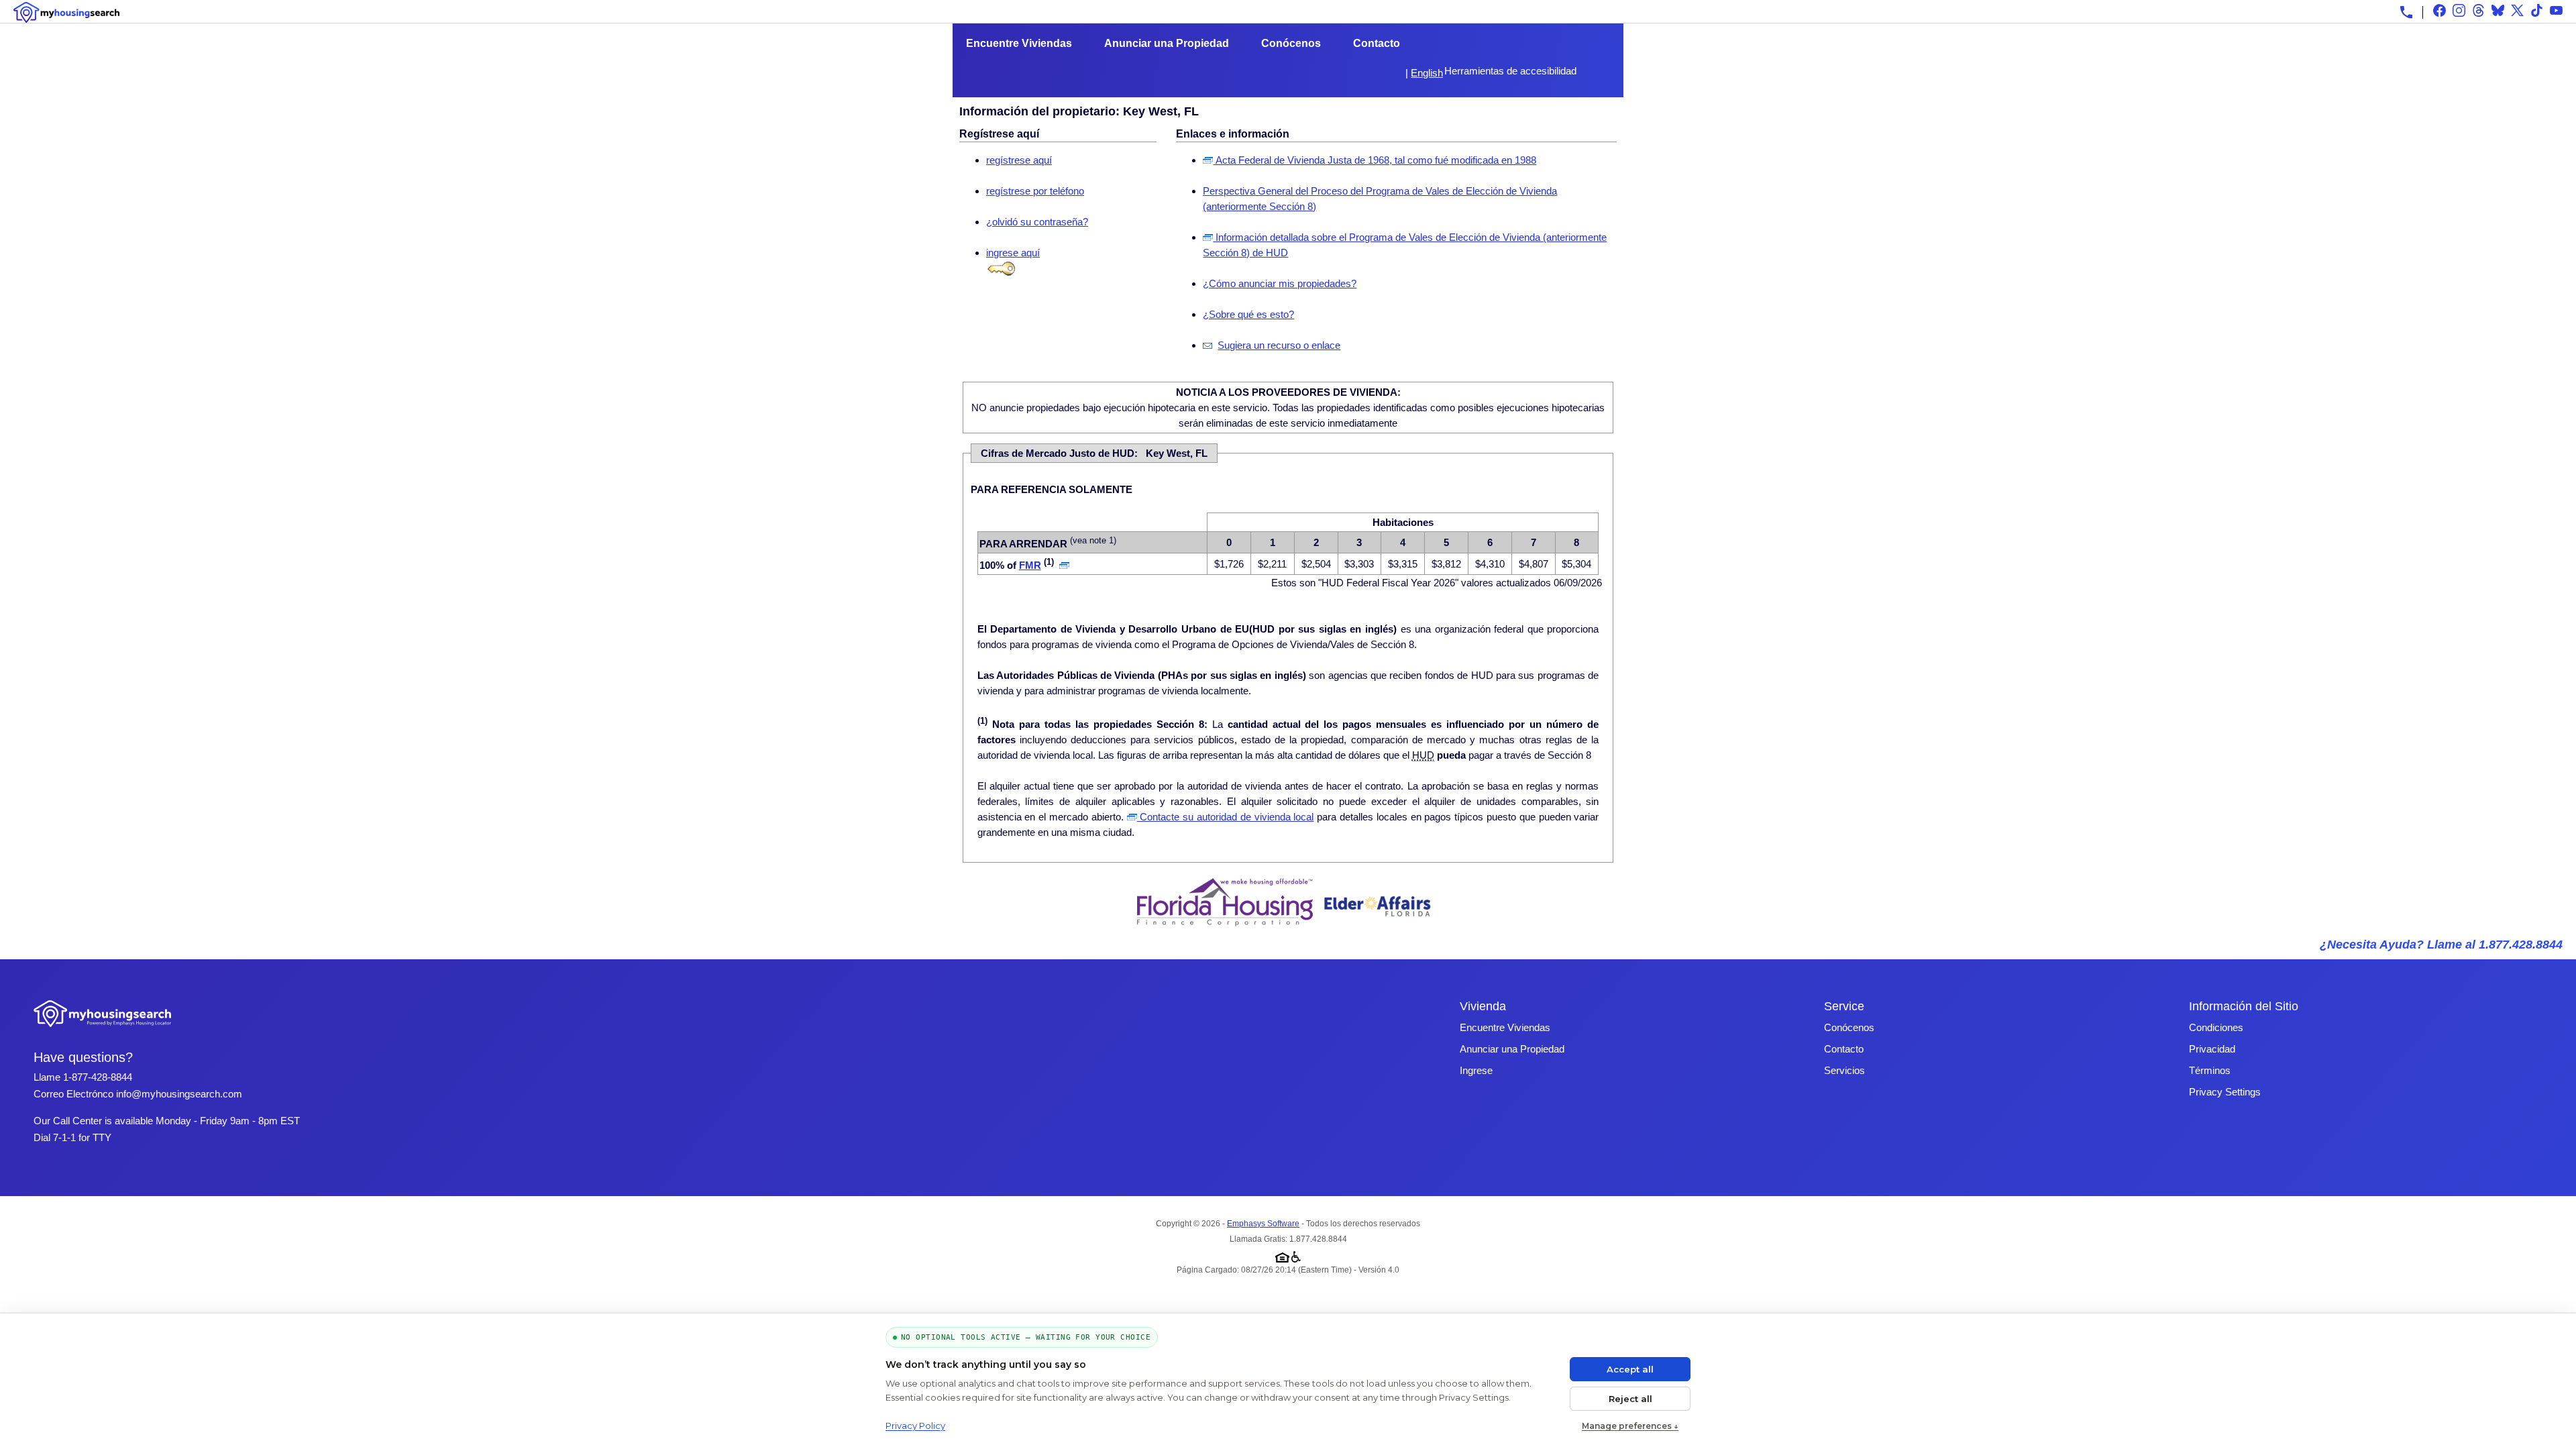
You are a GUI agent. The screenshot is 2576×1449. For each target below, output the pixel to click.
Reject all (1630, 1399)
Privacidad (2212, 1049)
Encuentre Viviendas (1019, 43)
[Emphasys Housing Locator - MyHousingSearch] (103, 1029)
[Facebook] (2439, 10)
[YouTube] (2556, 10)
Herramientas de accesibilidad (1510, 71)
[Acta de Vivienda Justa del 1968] (1282, 1254)
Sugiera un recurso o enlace (1279, 345)
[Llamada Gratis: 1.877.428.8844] (2406, 12)
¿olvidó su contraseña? (1037, 222)
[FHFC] (1225, 923)
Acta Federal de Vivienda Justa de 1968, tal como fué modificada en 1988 (1375, 160)
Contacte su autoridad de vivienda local (1226, 817)
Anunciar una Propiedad (1167, 43)
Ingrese (1476, 1070)
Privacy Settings (2225, 1092)
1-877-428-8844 (98, 1077)
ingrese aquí (1013, 253)
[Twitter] (2517, 10)
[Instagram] (2459, 10)
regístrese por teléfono (1035, 191)
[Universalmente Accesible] (1296, 1254)
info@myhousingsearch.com (179, 1094)
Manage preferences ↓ (1630, 1426)
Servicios (1844, 1070)
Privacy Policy (915, 1426)
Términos (2210, 1070)
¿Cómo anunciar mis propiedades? (1280, 283)
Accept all (1630, 1369)
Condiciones (2216, 1027)
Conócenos (1291, 43)
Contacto (1377, 43)
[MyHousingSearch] (66, 12)
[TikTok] (2537, 10)
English (1427, 73)
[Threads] (2478, 10)
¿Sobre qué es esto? (1248, 314)
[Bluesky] (2498, 10)
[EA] (1378, 923)
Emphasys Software (1263, 1224)
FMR (1030, 565)
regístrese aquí (1019, 160)
